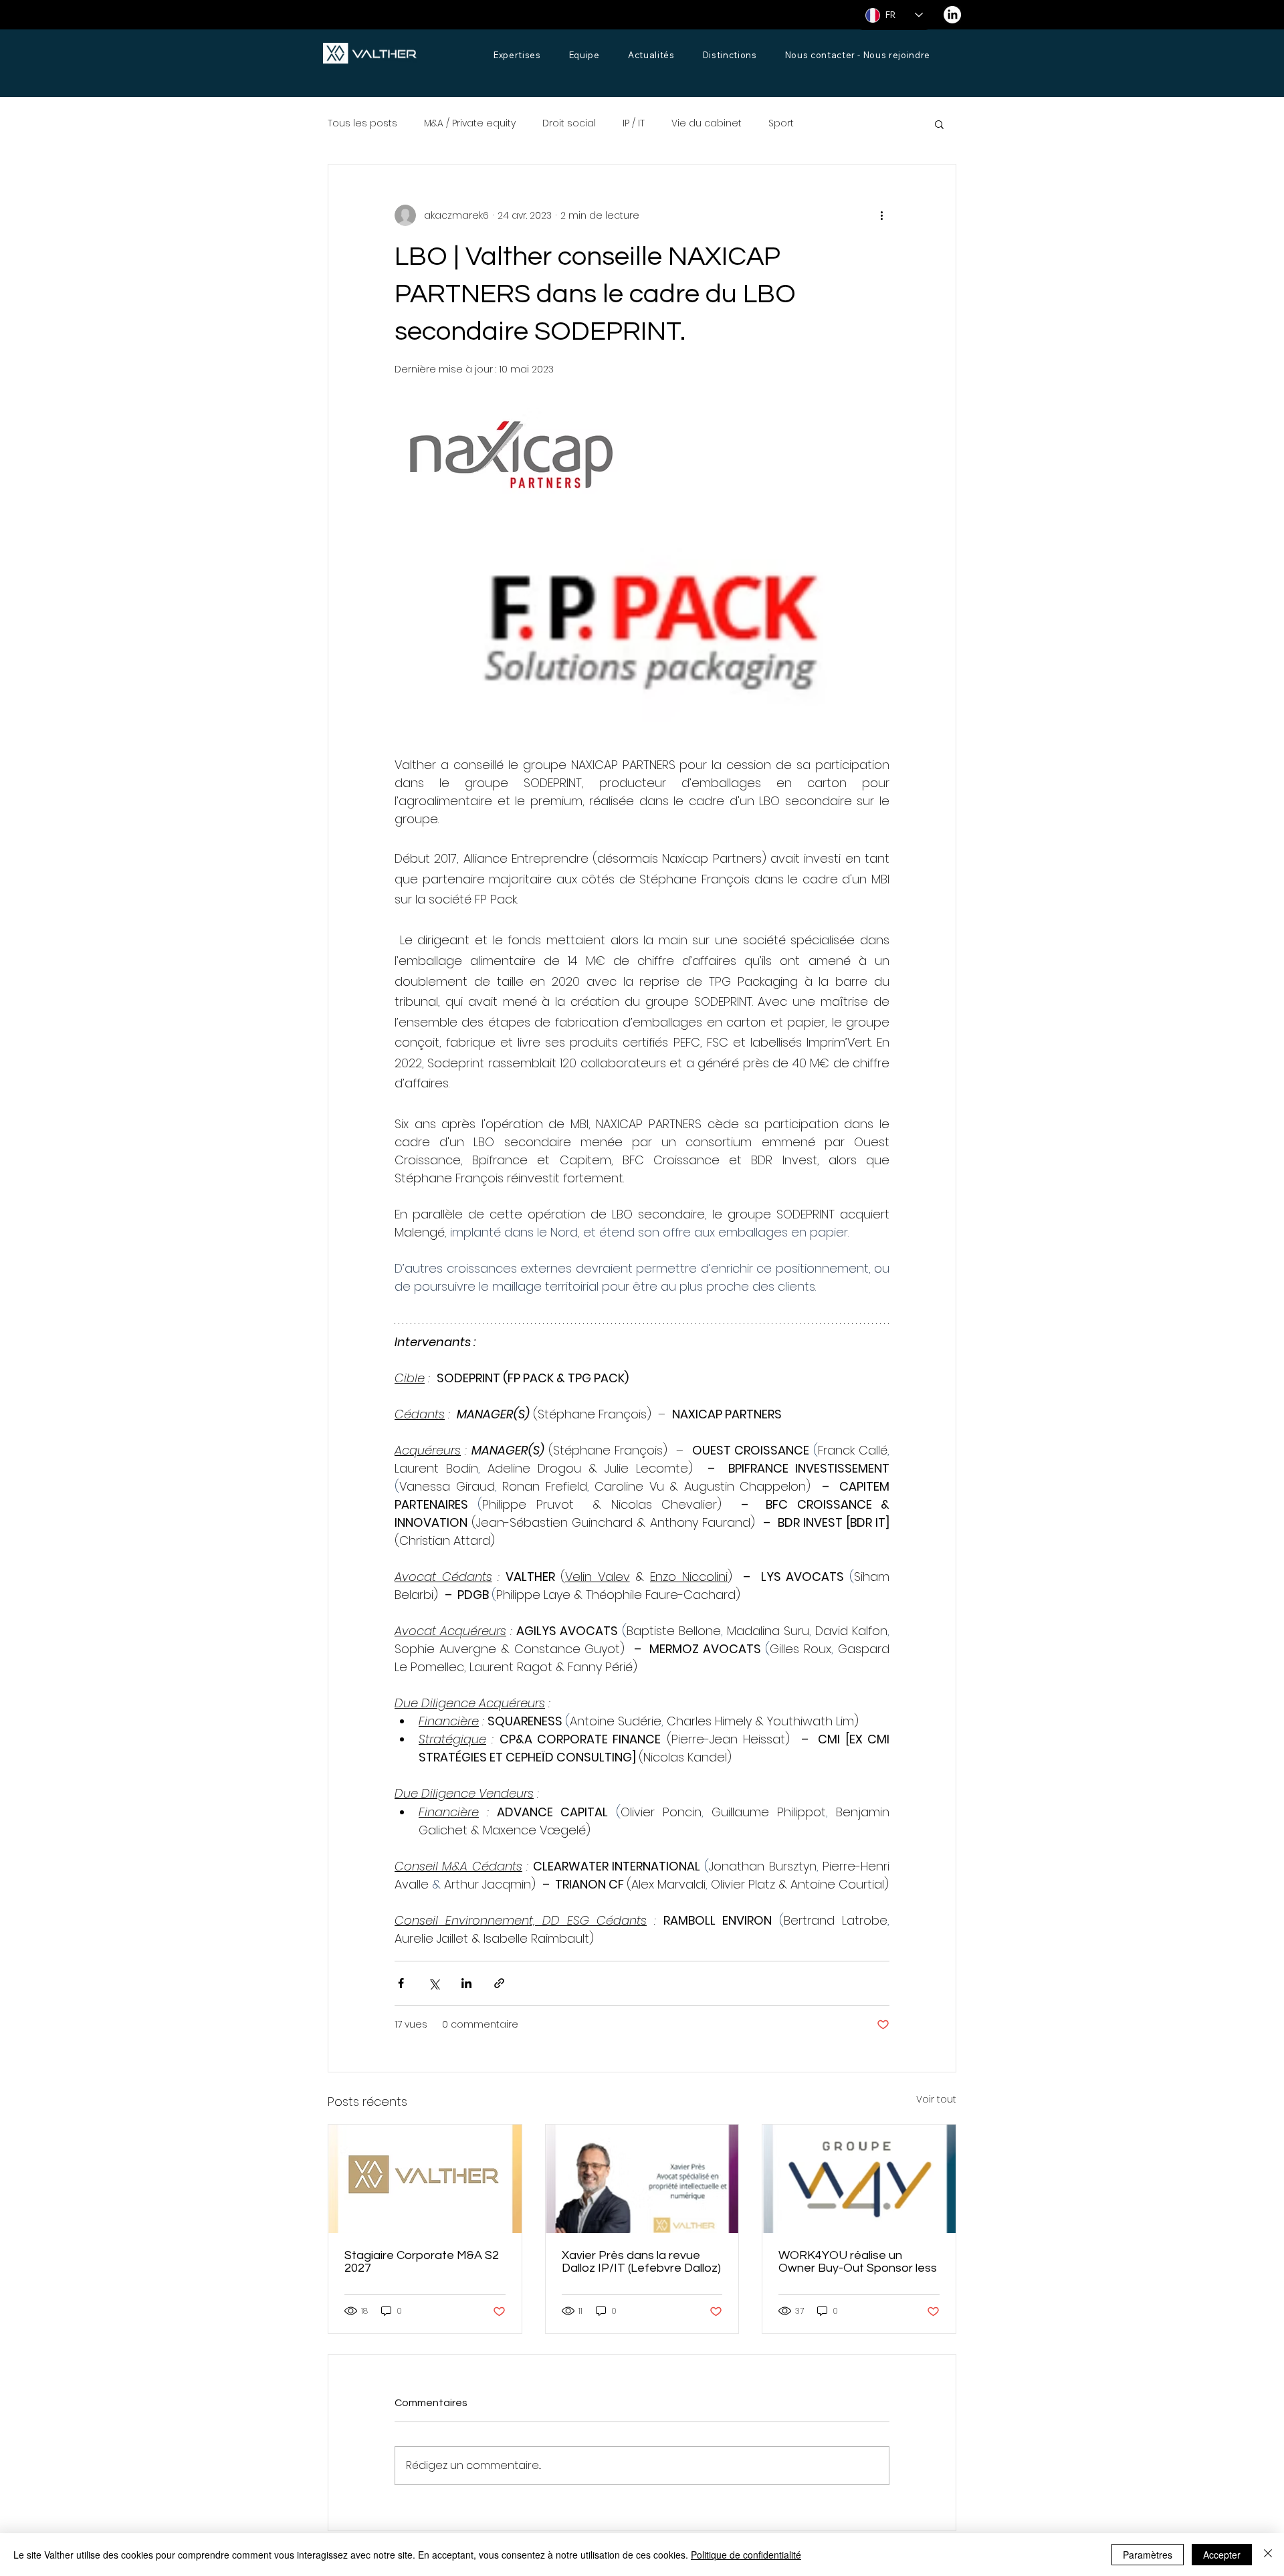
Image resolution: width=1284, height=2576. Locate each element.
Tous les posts (362, 123)
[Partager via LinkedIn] (466, 1983)
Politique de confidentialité (746, 2555)
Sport (781, 123)
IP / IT (634, 123)
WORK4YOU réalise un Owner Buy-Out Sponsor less (858, 2262)
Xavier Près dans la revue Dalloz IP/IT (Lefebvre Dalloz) (641, 2262)
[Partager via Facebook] (401, 1983)
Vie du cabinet (707, 123)
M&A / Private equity (470, 123)
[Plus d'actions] (881, 215)
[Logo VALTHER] (425, 2179)
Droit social (569, 123)
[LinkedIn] (952, 15)
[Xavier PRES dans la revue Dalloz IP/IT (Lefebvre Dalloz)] (642, 2179)
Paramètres (1148, 2555)
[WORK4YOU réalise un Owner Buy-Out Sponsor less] (859, 2179)
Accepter (1222, 2555)
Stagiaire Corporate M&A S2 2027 (422, 2262)
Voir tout (936, 2099)
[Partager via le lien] (499, 1983)
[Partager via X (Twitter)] (434, 1983)
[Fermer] (1268, 2555)
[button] (939, 124)
